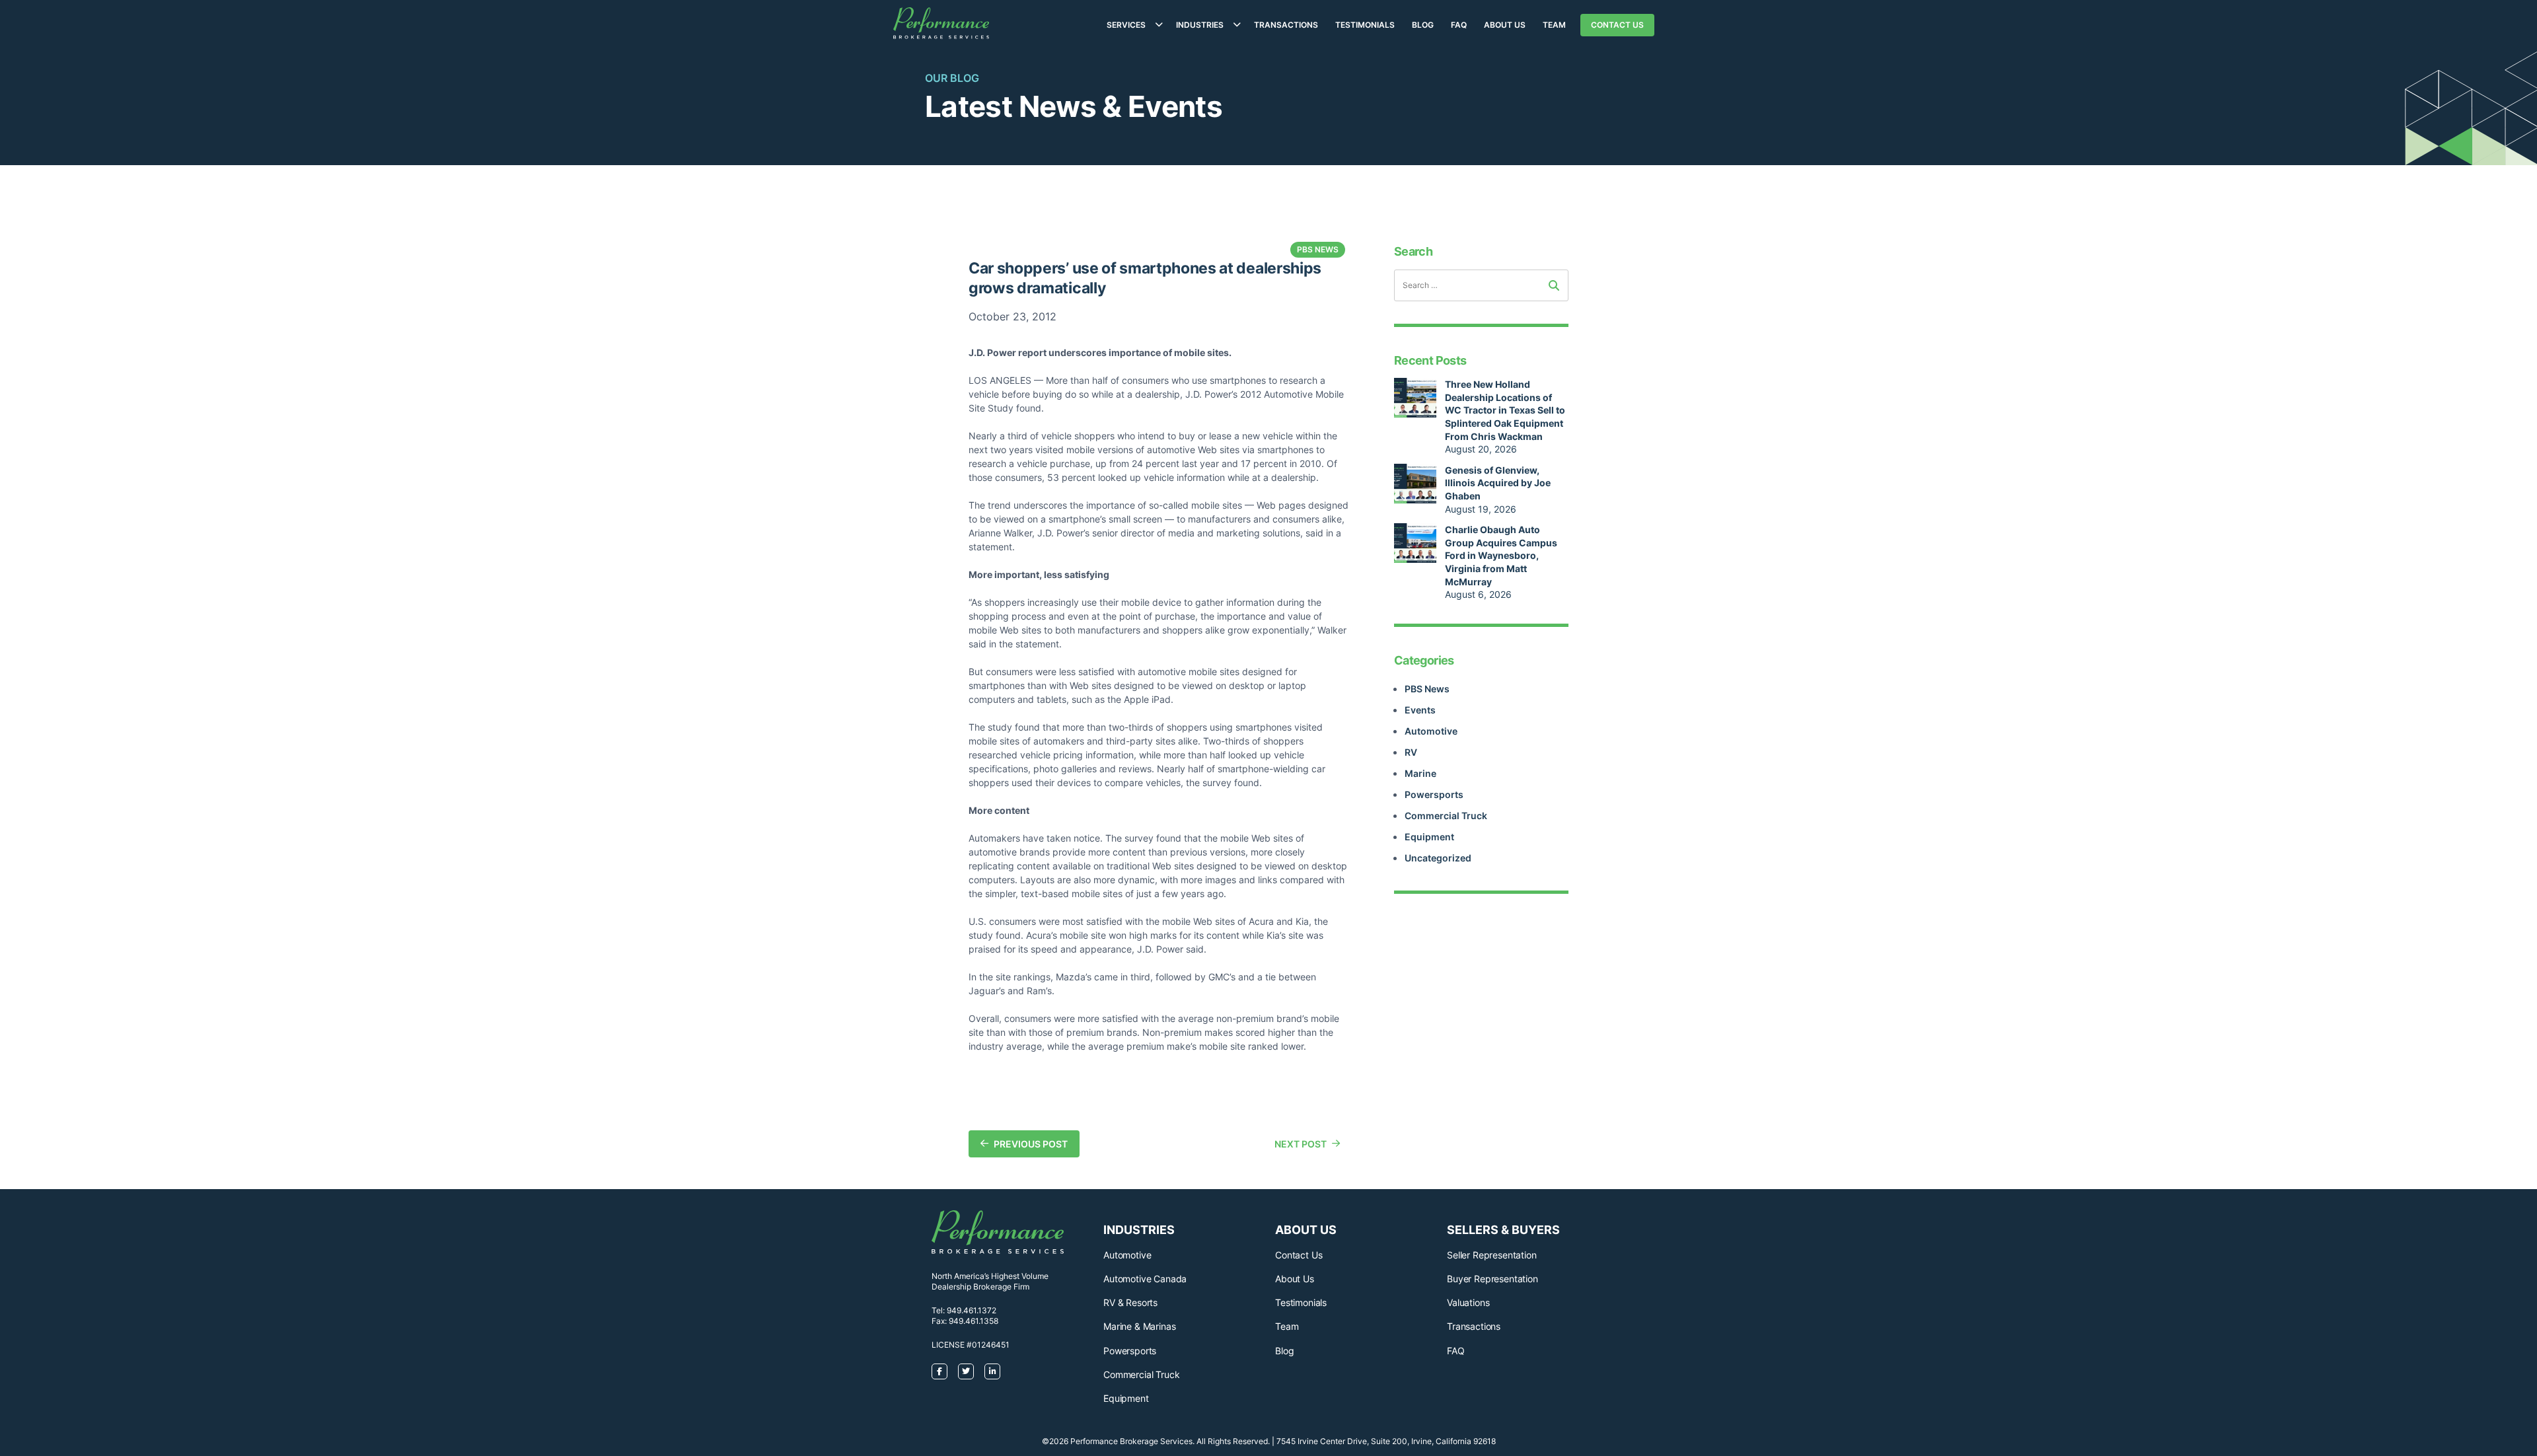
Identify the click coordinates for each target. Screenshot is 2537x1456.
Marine (1420, 773)
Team (1554, 25)
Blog (1423, 25)
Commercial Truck (1446, 816)
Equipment (1429, 837)
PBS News (1427, 689)
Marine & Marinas (1139, 1326)
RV (1411, 752)
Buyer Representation (1492, 1279)
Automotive (1431, 731)
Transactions (1286, 25)
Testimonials (1365, 25)
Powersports (1434, 794)
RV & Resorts (1130, 1302)
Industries (1200, 25)
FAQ (1459, 25)
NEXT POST (1301, 1144)
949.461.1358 (974, 1321)
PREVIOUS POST (1031, 1144)
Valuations (1468, 1302)
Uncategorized (1438, 858)
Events (1420, 710)
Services (1126, 25)
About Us (1505, 25)
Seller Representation (1492, 1255)
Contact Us (1617, 25)
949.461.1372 (972, 1310)
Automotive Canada (1145, 1279)
